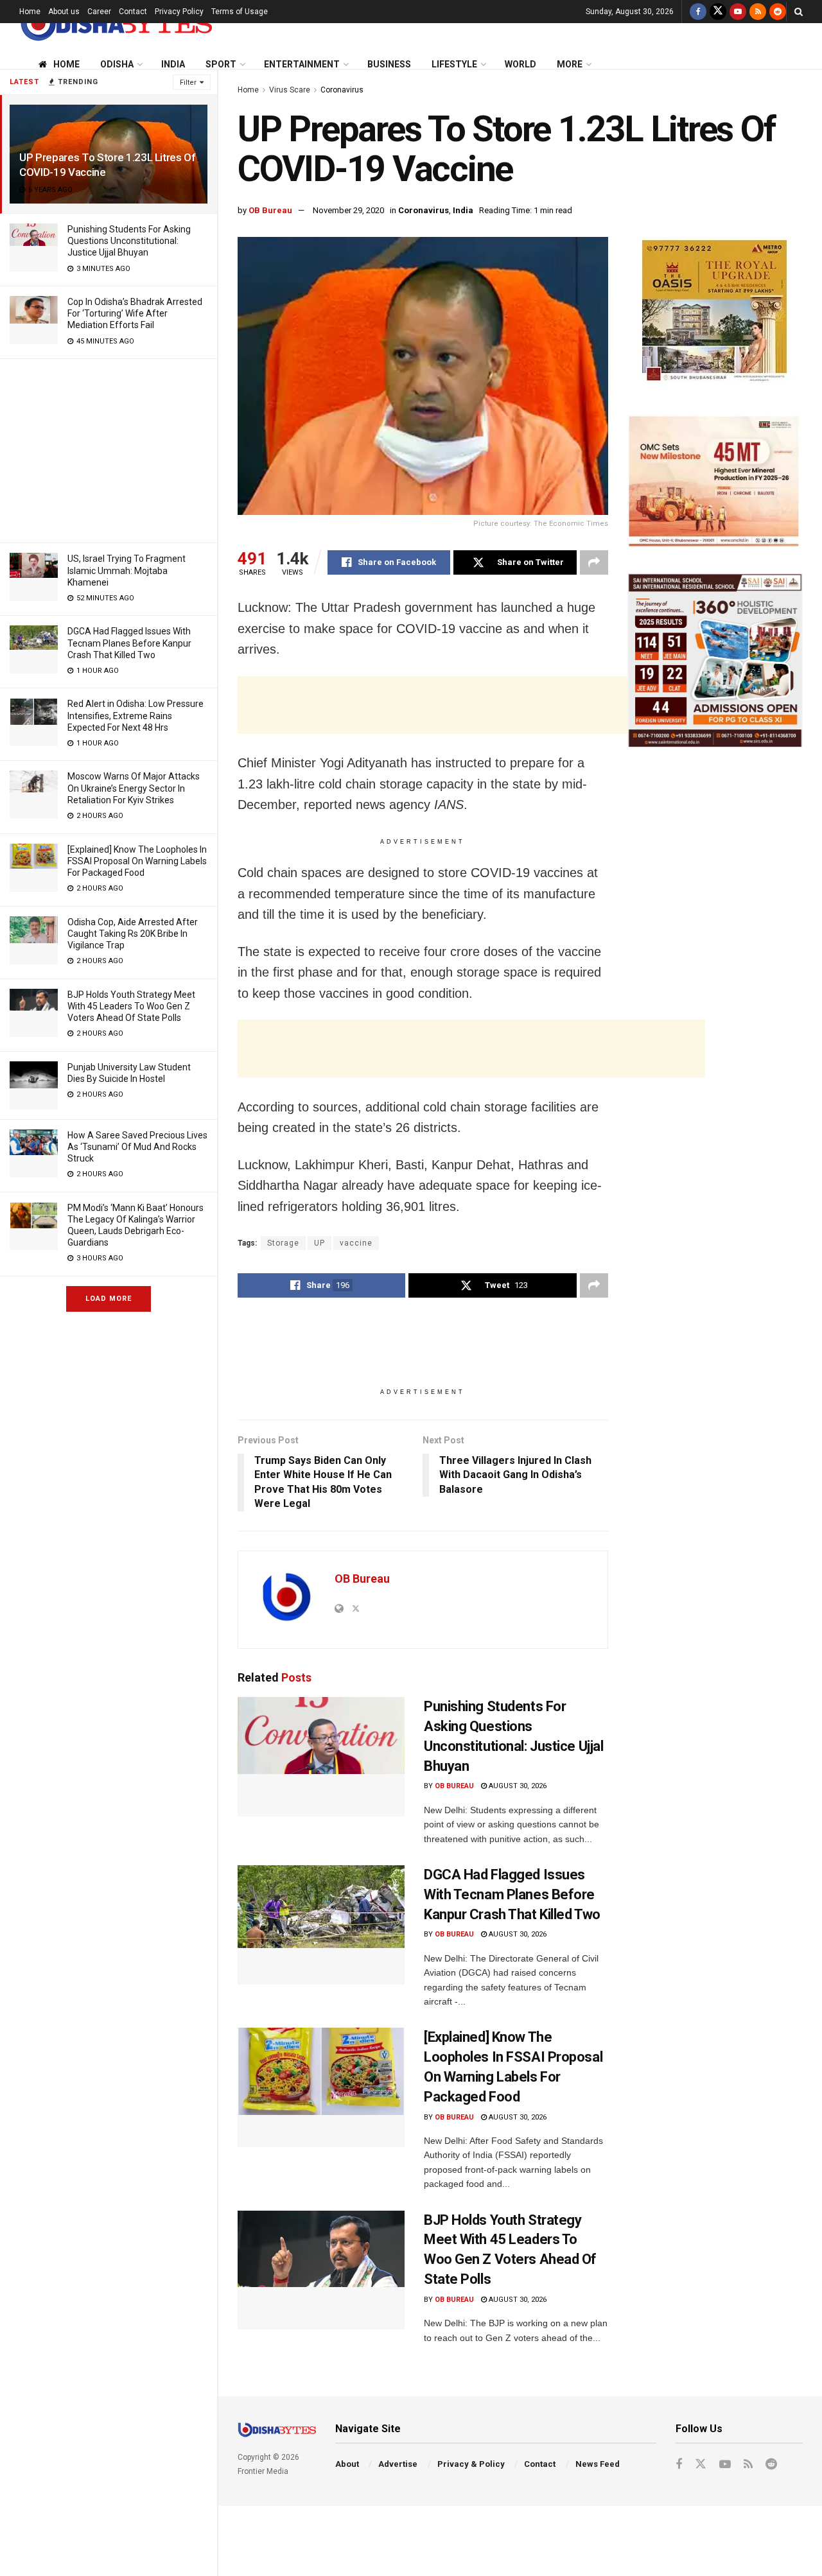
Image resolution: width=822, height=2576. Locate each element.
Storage (283, 1243)
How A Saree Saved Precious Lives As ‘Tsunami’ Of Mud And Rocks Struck (137, 1147)
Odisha (117, 64)
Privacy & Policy (471, 2464)
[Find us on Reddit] (778, 12)
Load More (109, 1299)
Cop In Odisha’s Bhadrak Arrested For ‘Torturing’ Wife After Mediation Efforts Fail (135, 313)
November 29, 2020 (348, 210)
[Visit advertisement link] (715, 313)
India (173, 64)
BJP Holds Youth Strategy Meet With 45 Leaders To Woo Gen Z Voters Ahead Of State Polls (131, 1006)
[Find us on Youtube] (738, 12)
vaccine (356, 1243)
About (347, 2464)
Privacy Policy (179, 12)
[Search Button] (799, 12)
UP (319, 1243)
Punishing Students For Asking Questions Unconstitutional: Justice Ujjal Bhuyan (129, 241)
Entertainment (302, 64)
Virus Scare (290, 90)
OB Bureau (270, 210)
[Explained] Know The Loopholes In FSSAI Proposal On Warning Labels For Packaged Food (137, 861)
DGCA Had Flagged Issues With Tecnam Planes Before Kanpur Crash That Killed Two (129, 643)
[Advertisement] (109, 449)
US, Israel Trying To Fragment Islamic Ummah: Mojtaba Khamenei (127, 570)
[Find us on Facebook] (698, 12)
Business (389, 64)
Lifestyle (454, 64)
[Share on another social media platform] (594, 562)
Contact (133, 12)
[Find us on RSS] (758, 12)
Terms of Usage (240, 12)
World (520, 64)
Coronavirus (342, 90)
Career (99, 12)
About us (64, 12)
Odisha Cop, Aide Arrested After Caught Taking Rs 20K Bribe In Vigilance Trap (133, 934)
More (570, 64)
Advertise (398, 2464)
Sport (221, 64)
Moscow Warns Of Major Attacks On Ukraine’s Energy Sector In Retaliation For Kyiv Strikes (134, 788)
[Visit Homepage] (116, 23)
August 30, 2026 (517, 1786)
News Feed (598, 2464)
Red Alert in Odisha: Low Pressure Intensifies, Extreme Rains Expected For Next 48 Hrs (136, 715)
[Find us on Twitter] (718, 12)
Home (30, 12)
